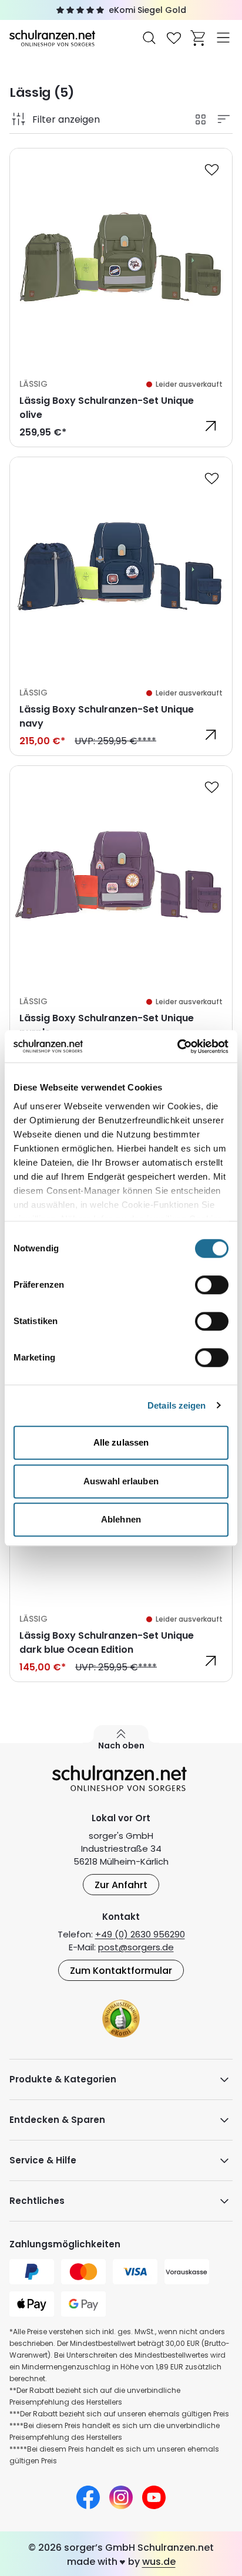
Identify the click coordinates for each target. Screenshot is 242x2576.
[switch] (212, 1285)
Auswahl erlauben (121, 1481)
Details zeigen (177, 1405)
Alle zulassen (121, 1442)
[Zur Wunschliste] (174, 38)
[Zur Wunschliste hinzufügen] (211, 169)
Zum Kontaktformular (121, 1971)
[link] (121, 298)
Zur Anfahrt (121, 1885)
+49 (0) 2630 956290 (140, 1934)
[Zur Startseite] (53, 37)
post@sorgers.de (136, 1947)
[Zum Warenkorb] (199, 38)
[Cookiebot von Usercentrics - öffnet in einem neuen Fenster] (177, 1046)
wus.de (159, 2562)
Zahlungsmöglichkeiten (65, 2244)
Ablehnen (121, 1519)
